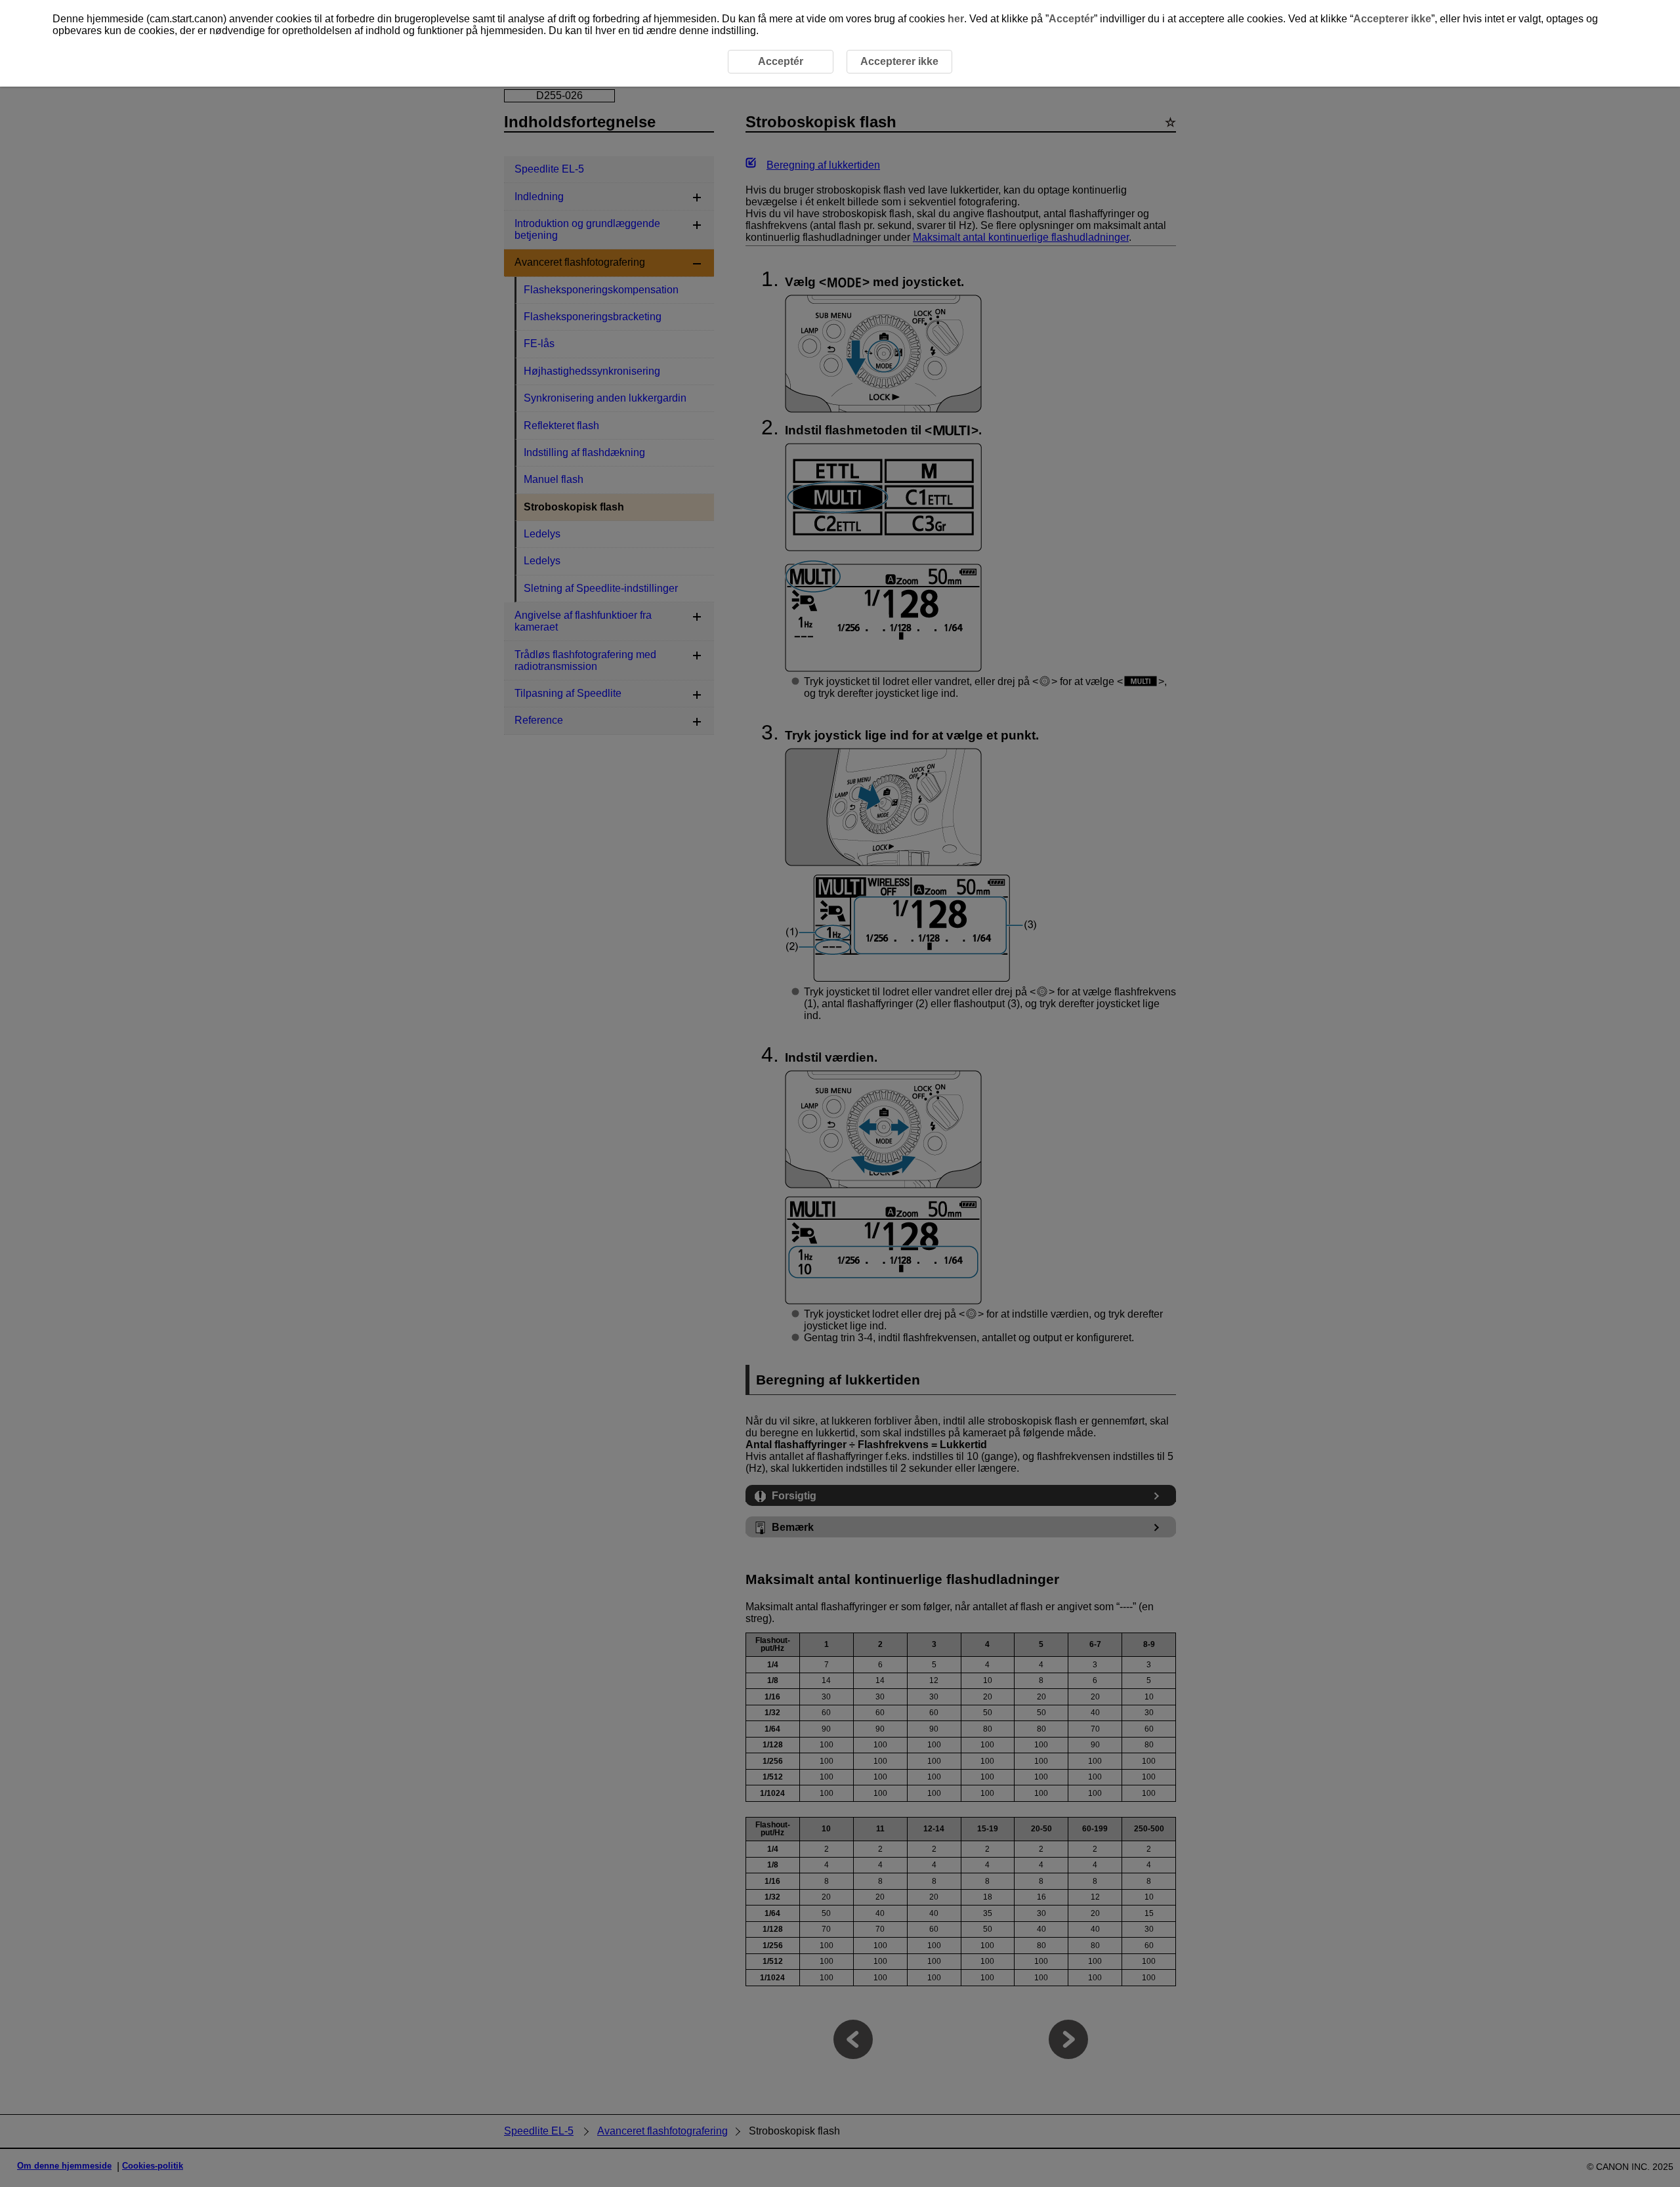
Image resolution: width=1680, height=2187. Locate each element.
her (956, 19)
